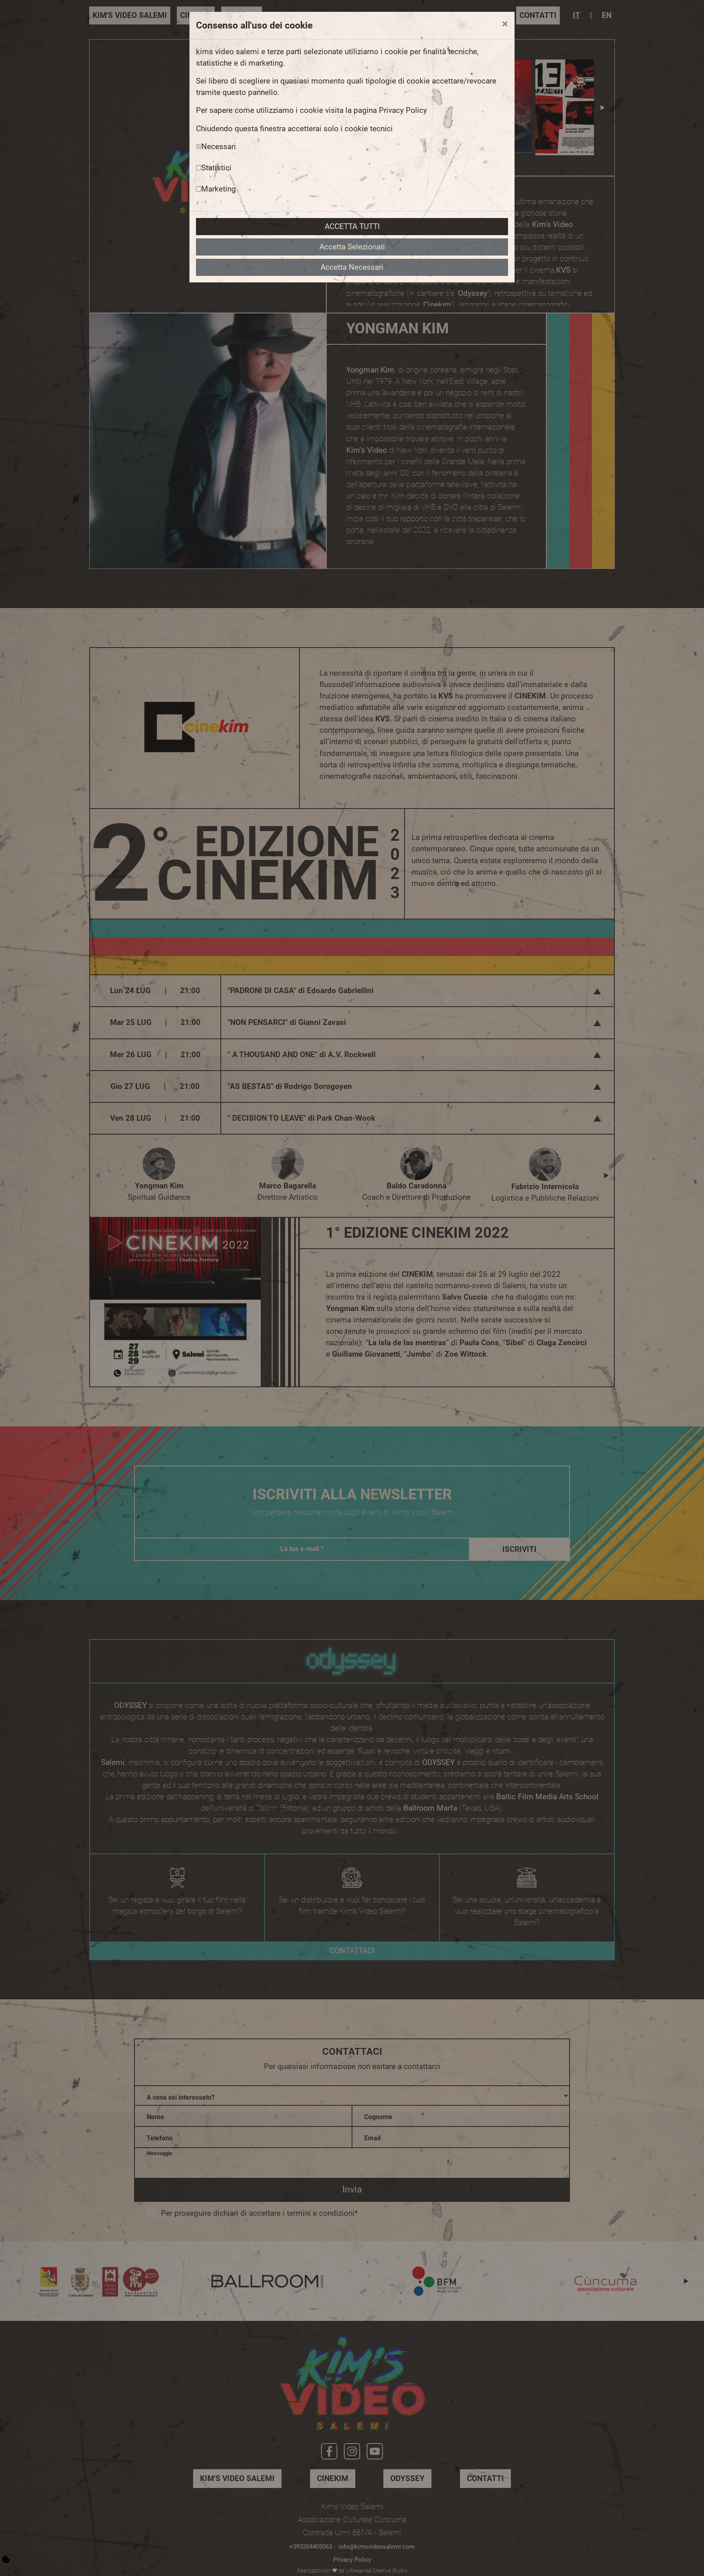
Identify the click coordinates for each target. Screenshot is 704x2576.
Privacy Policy (403, 110)
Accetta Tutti (352, 227)
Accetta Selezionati (352, 247)
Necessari (219, 147)
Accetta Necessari (352, 267)
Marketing (219, 189)
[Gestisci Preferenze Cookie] (6, 2559)
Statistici (216, 168)
